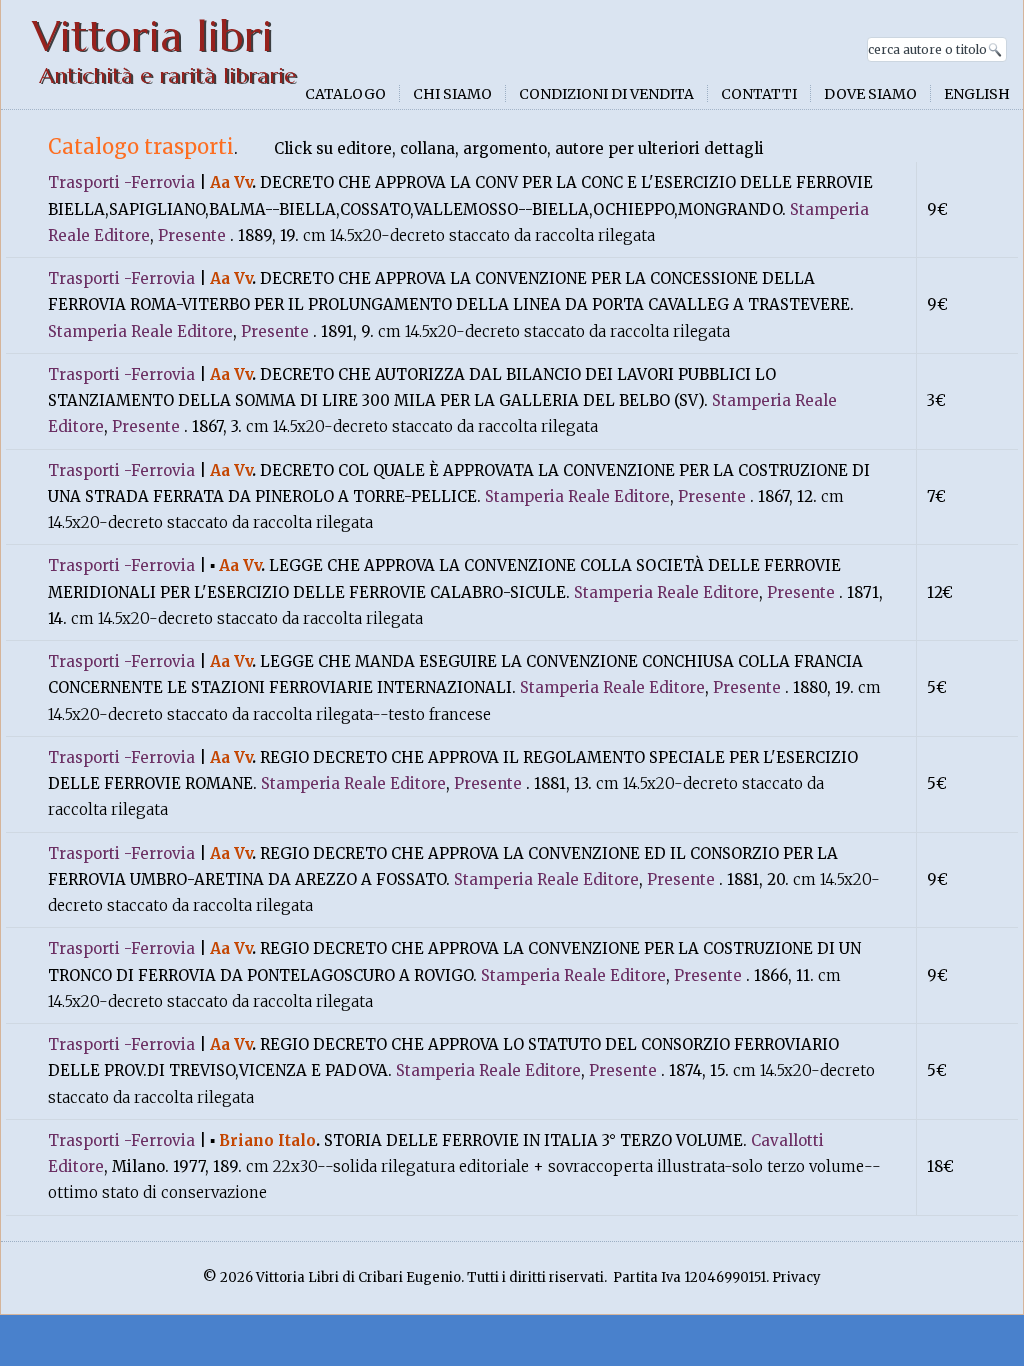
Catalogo (345, 94)
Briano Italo (267, 1140)
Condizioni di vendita (606, 94)
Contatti (759, 94)
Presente (192, 235)
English (977, 94)
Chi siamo (452, 94)
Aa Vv (231, 182)
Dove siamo (870, 94)
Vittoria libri (152, 36)
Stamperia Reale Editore (140, 331)
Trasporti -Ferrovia (121, 182)
